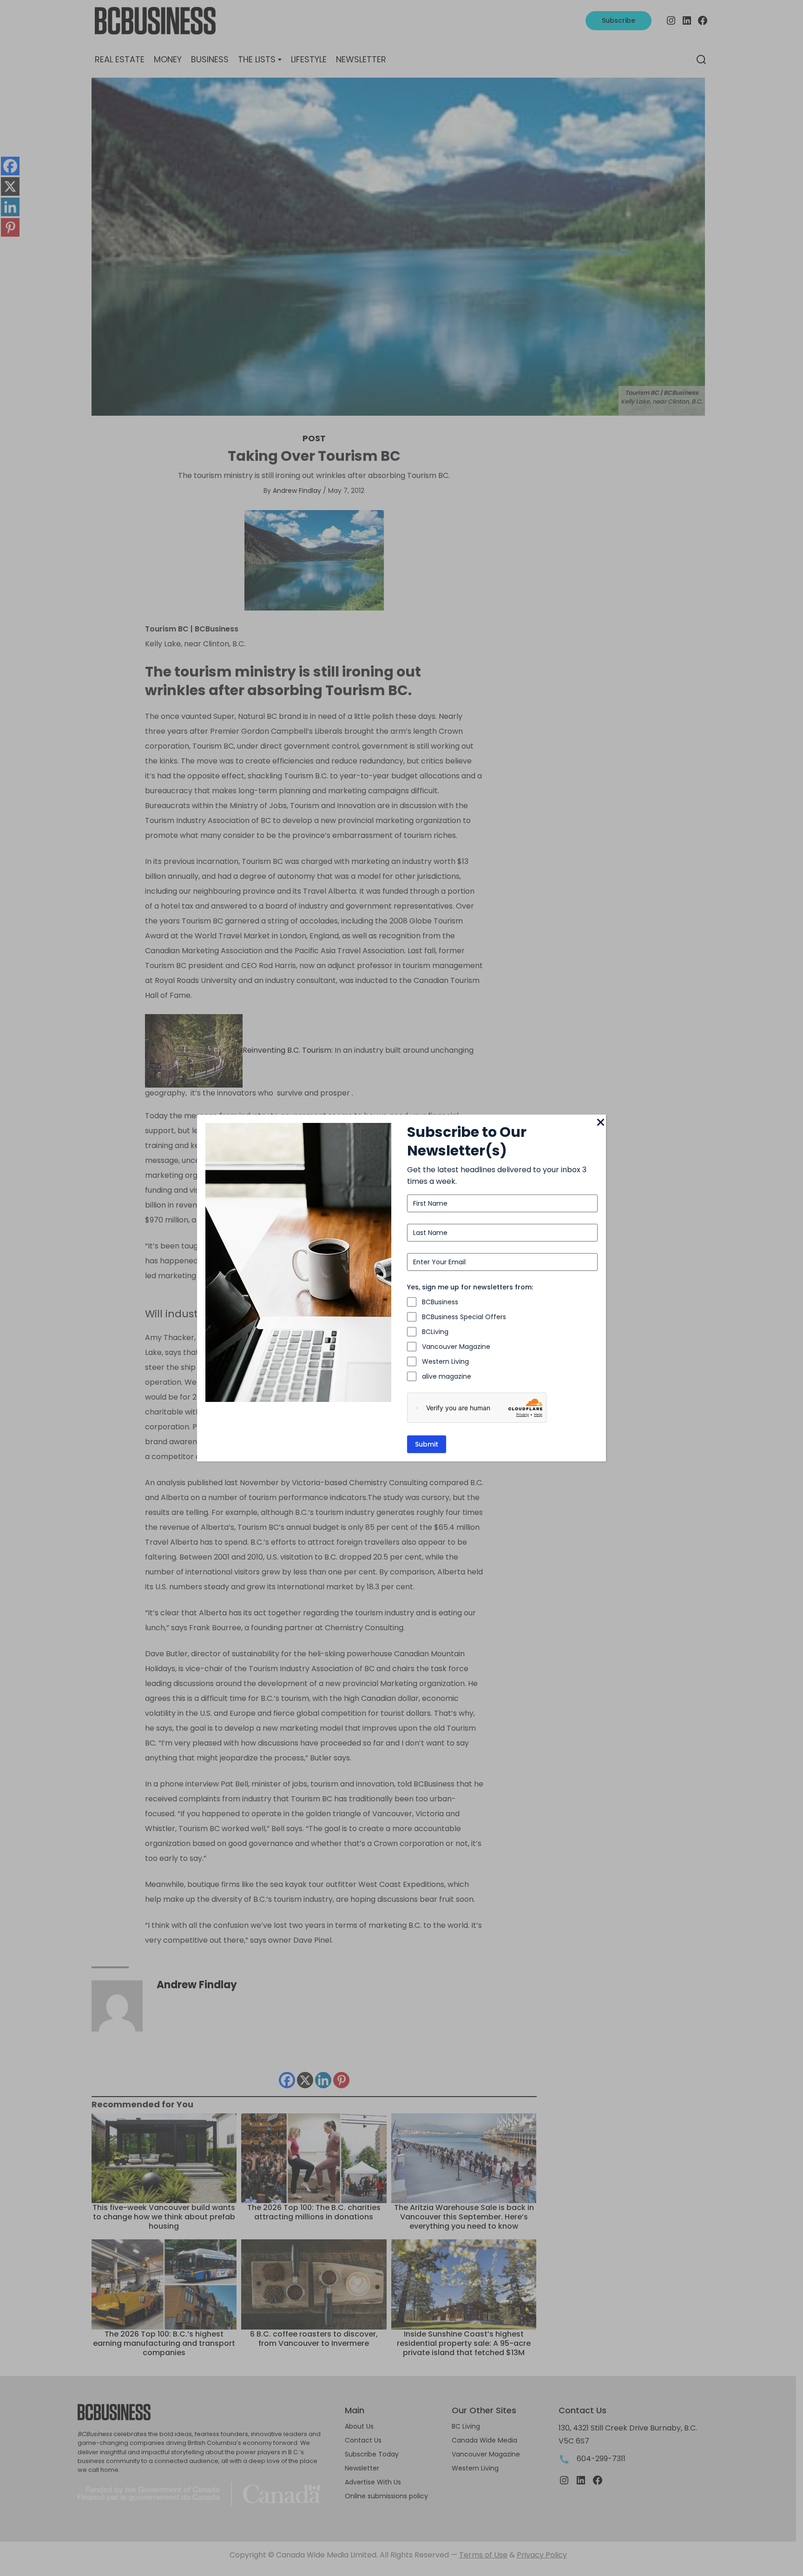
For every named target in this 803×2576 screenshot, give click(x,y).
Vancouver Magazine (456, 1347)
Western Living (445, 1361)
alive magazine (447, 1376)
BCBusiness (440, 1302)
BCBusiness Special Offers (464, 1317)
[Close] (600, 1123)
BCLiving (435, 1332)
